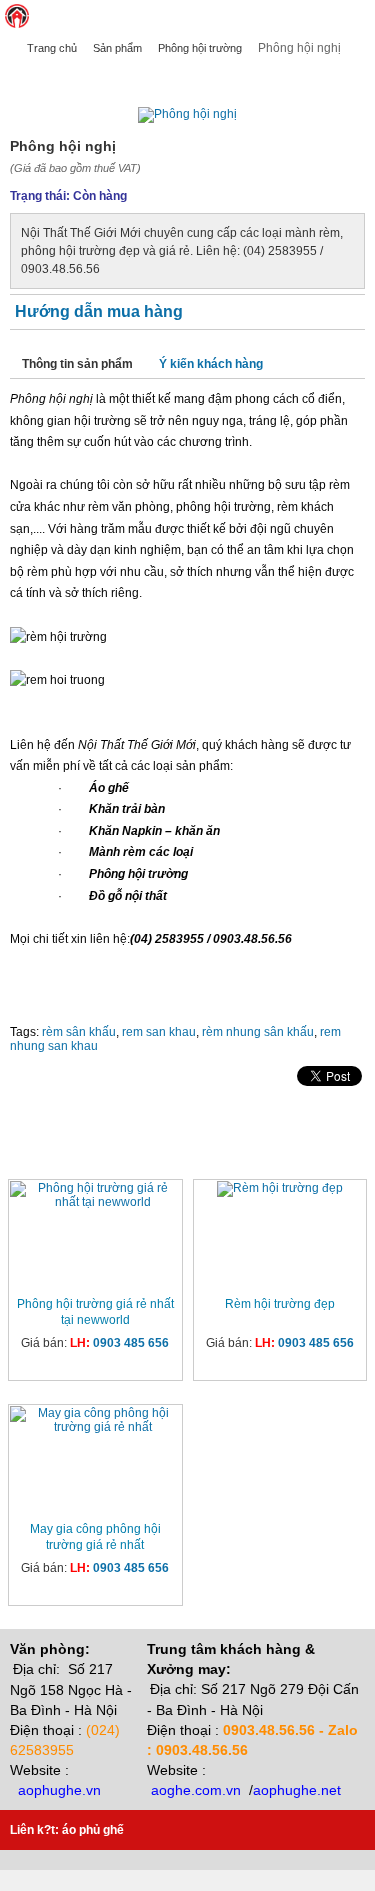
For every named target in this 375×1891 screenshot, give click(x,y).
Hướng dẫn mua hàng (99, 311)
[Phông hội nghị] (187, 114)
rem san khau (159, 1032)
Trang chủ (52, 48)
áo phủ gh (89, 1830)
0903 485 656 (131, 1343)
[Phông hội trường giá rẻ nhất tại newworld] (95, 1195)
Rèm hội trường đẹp (280, 1304)
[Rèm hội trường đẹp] (280, 1189)
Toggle (360, 16)
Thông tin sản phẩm (77, 364)
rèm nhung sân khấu (258, 1032)
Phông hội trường (200, 48)
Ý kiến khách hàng (211, 364)
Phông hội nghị (56, 77)
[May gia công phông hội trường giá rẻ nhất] (95, 1420)
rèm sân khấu (79, 1032)
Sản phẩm (117, 48)
